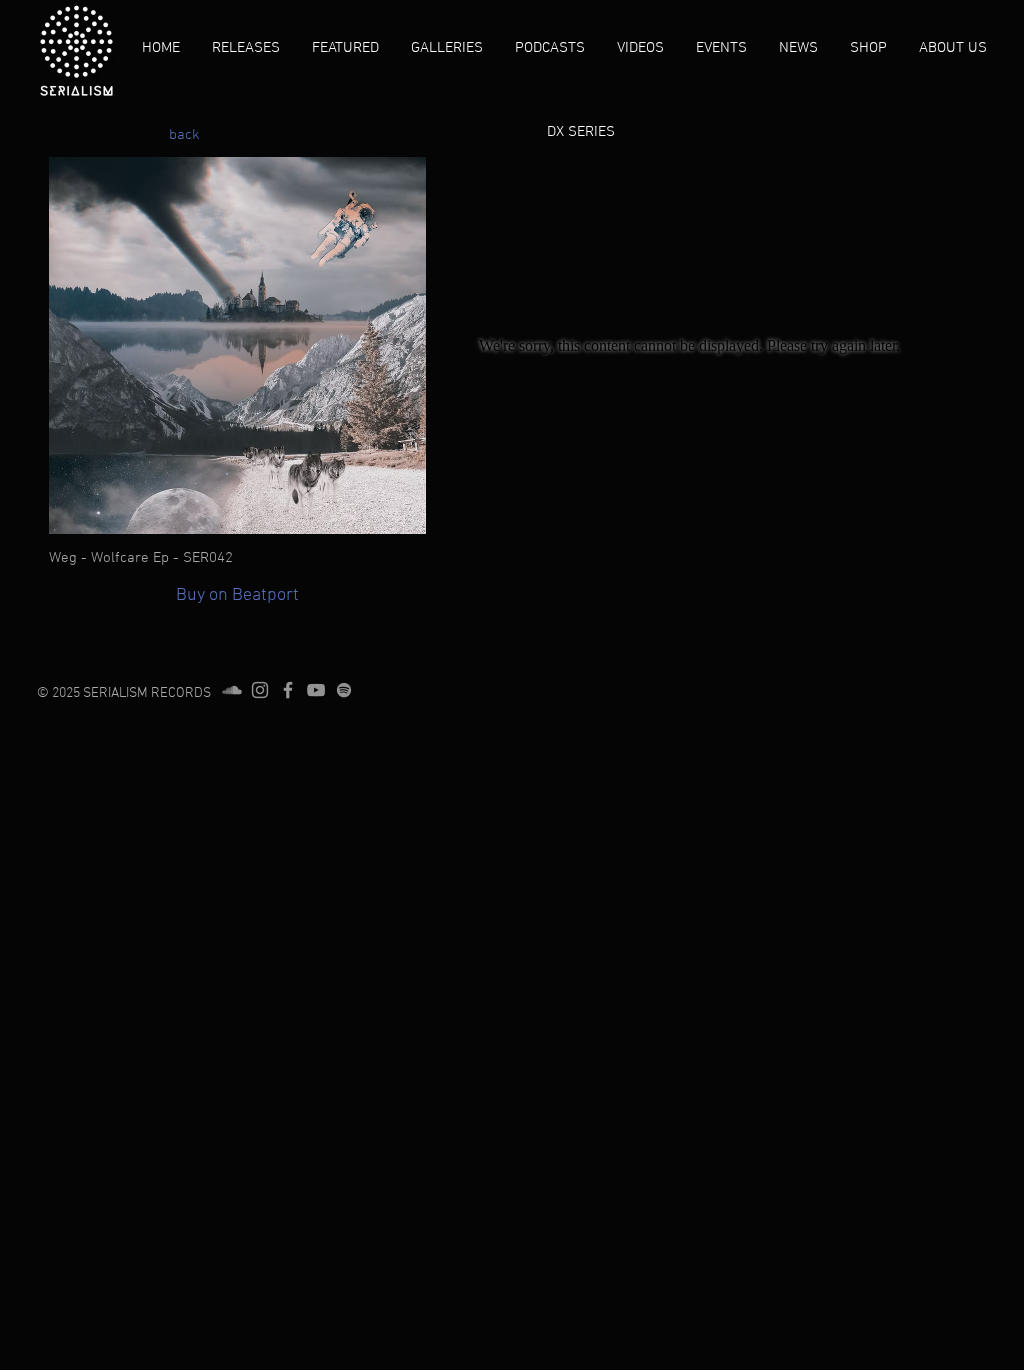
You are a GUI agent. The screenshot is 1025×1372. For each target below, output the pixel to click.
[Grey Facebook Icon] (288, 690)
